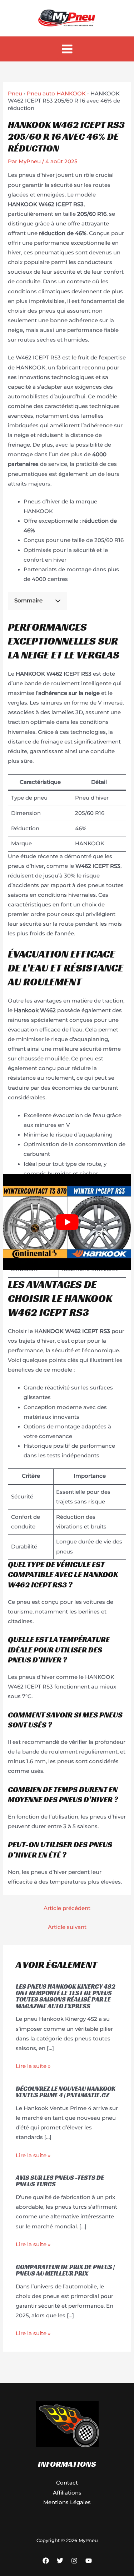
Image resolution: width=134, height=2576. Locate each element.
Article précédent (67, 1908)
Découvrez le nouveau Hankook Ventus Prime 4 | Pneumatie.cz (66, 2092)
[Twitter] (60, 2561)
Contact (67, 2483)
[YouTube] (89, 2561)
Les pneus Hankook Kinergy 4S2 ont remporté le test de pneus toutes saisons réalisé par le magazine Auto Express (66, 1996)
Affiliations (67, 2493)
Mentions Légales (67, 2502)
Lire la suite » (33, 2066)
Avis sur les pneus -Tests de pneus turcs (60, 2181)
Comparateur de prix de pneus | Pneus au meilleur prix (65, 2270)
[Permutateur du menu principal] (67, 49)
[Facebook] (46, 2561)
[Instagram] (74, 2561)
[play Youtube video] (67, 1222)
